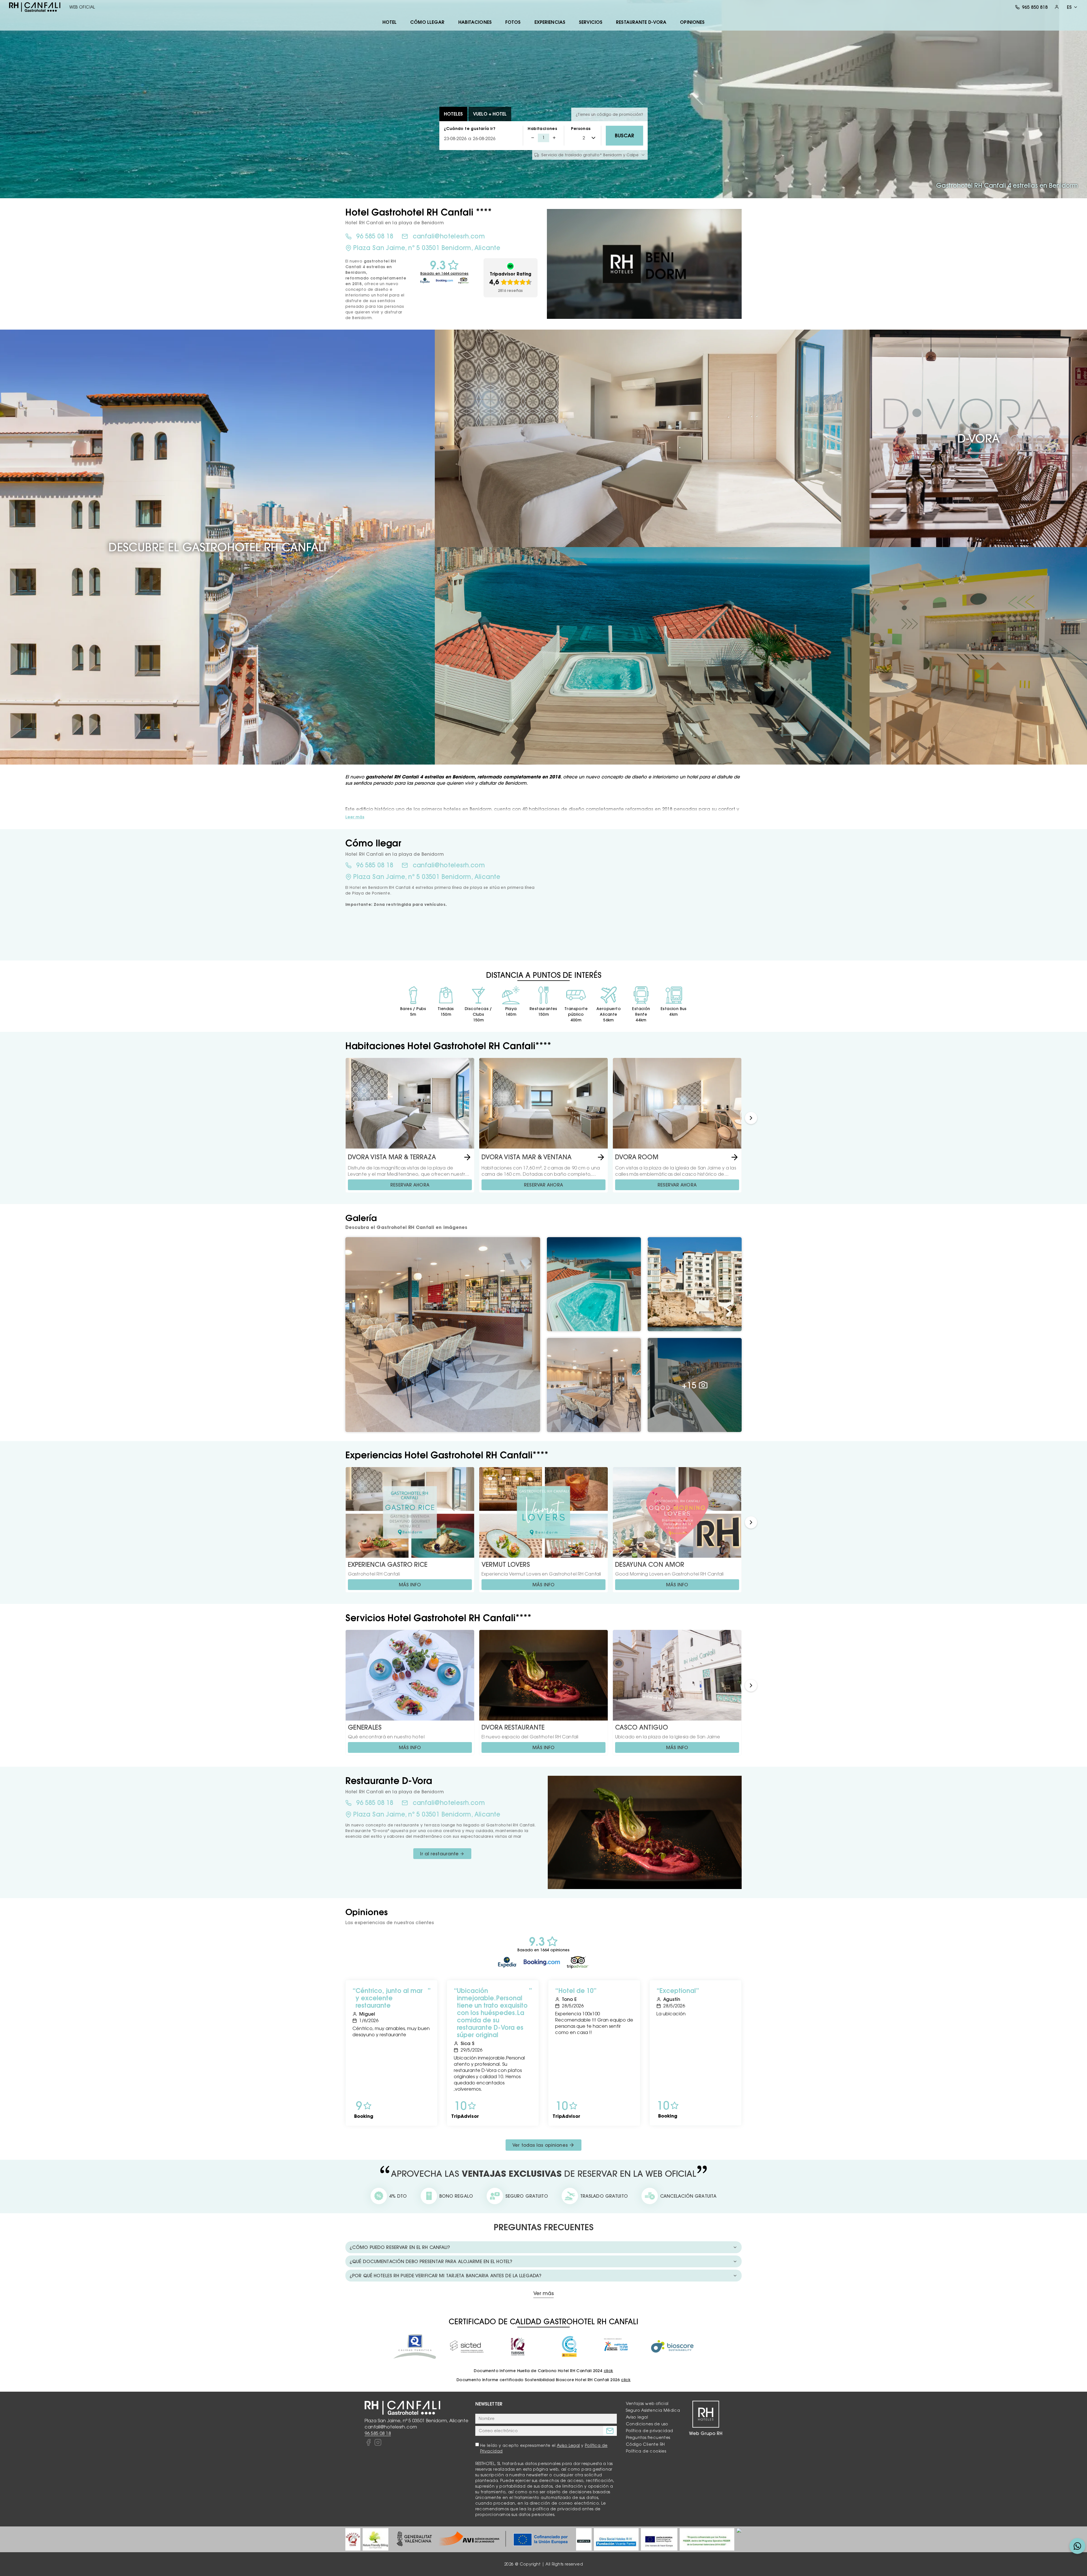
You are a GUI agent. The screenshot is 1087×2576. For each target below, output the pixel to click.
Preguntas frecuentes (648, 2438)
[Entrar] (1057, 7)
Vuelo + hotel (490, 114)
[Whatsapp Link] (1077, 2546)
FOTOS (513, 22)
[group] (353, 2539)
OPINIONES (692, 22)
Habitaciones (542, 129)
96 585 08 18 (375, 236)
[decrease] (533, 138)
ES (1069, 7)
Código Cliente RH (645, 2444)
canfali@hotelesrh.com (449, 236)
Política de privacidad (650, 2431)
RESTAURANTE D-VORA (641, 22)
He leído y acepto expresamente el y (544, 2448)
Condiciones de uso (647, 2424)
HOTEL (390, 22)
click (608, 2371)
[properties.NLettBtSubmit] (610, 2431)
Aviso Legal (568, 2445)
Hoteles (453, 114)
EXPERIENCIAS (550, 22)
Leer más (355, 817)
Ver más (543, 2294)
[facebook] (368, 2443)
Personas (581, 129)
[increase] (554, 138)
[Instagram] (378, 2443)
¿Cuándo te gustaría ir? (470, 129)
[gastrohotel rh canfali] (35, 7)
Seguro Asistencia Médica (653, 2410)
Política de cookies (646, 2451)
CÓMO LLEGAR (427, 22)
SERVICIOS (591, 22)
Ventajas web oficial (647, 2404)
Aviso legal (637, 2417)
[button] (751, 1118)
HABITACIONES (475, 22)
